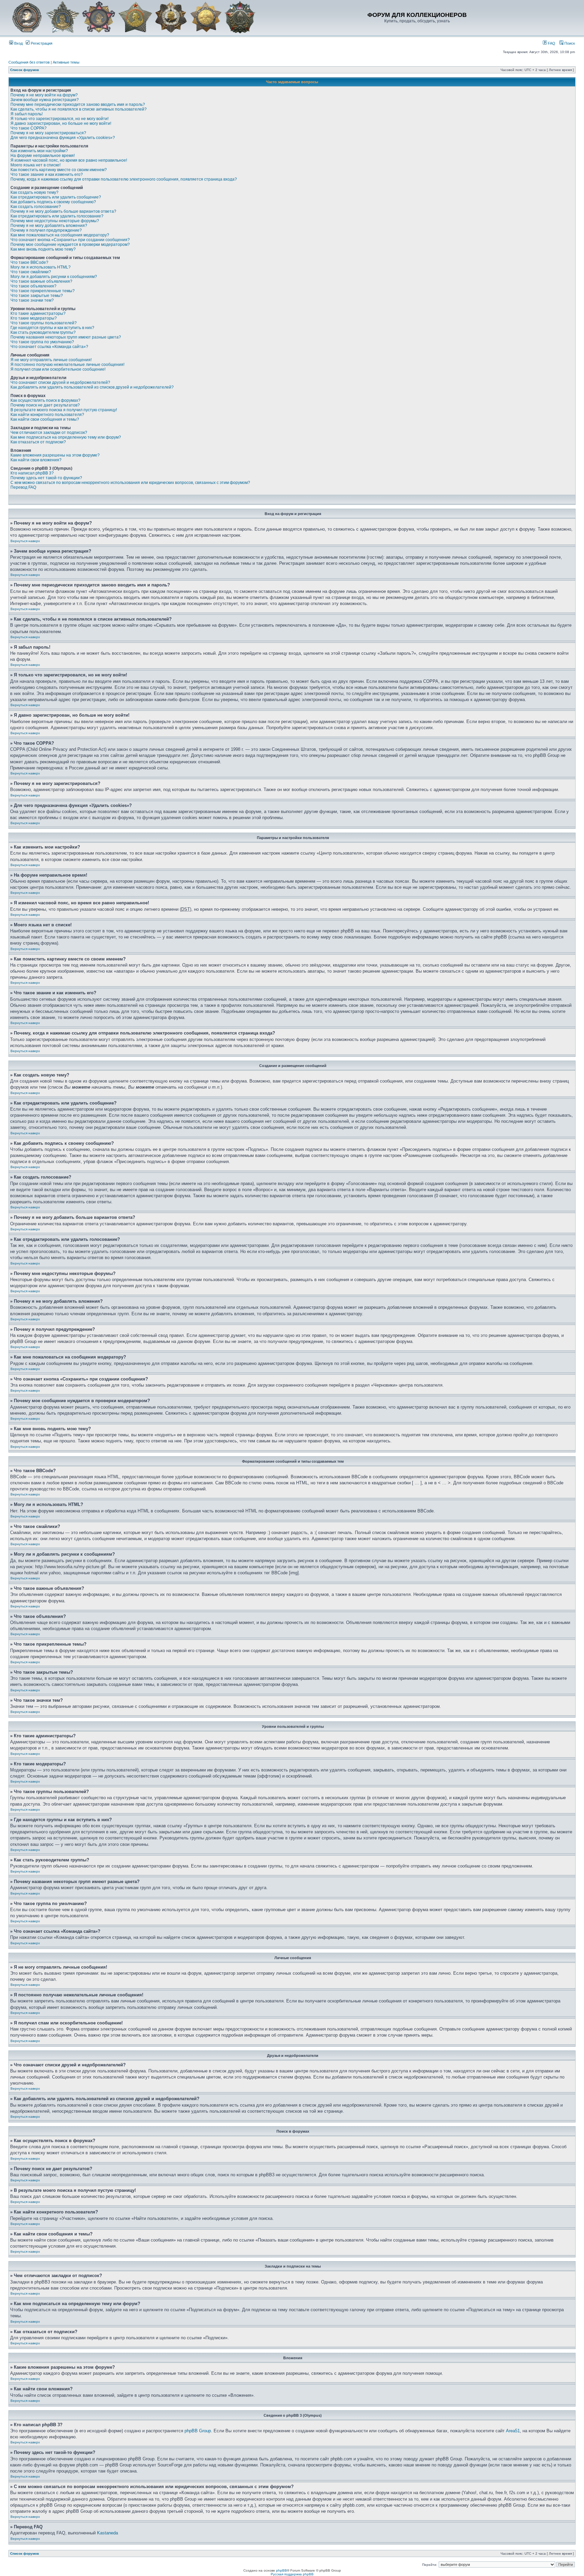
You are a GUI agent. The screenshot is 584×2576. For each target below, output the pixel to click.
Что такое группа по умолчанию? (42, 342)
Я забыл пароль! (27, 114)
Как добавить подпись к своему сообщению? (53, 202)
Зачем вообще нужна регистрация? (45, 100)
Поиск (569, 43)
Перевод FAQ (23, 487)
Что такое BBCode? (29, 262)
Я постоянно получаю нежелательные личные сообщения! (67, 365)
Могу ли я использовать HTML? (41, 267)
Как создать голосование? (36, 207)
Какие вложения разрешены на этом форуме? (55, 455)
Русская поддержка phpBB (292, 2574)
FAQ (551, 43)
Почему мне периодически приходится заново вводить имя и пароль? (78, 105)
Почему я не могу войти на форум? (44, 95)
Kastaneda (107, 2533)
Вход (18, 43)
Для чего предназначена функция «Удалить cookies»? (63, 138)
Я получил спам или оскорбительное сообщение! (58, 369)
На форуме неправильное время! (43, 156)
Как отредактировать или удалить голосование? (57, 216)
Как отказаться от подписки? (38, 442)
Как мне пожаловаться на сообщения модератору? (60, 235)
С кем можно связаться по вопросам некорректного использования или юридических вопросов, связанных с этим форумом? (130, 483)
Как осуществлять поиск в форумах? (45, 400)
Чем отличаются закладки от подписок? (49, 433)
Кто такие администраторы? (38, 314)
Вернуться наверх (25, 541)
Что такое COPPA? (29, 128)
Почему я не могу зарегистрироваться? (48, 133)
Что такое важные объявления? (41, 281)
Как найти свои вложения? (36, 460)
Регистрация (41, 43)
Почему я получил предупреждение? (46, 230)
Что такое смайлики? (31, 272)
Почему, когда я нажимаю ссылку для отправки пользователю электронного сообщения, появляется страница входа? (124, 179)
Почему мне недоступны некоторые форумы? (55, 221)
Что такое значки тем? (32, 300)
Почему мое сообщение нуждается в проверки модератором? (70, 245)
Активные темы (66, 62)
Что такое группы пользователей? (44, 323)
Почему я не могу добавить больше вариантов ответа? (63, 211)
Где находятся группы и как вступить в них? (52, 328)
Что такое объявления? (33, 286)
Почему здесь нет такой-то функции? (46, 478)
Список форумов (25, 70)
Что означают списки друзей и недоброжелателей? (60, 382)
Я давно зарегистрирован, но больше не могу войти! (61, 123)
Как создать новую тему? (34, 192)
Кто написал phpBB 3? (32, 473)
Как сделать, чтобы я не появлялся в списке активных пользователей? (79, 109)
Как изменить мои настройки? (39, 151)
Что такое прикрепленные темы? (43, 291)
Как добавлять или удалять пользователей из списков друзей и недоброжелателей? (92, 387)
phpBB (282, 2570)
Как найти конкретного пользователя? (47, 415)
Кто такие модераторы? (34, 318)
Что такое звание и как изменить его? (47, 175)
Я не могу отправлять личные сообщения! (51, 360)
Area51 (513, 2431)
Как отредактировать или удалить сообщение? (56, 197)
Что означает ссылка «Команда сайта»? (49, 347)
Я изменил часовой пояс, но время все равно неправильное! (69, 160)
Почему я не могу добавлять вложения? (49, 226)
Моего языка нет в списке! (35, 165)
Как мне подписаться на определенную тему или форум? (66, 437)
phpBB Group (198, 2431)
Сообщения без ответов (29, 62)
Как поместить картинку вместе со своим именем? (59, 170)
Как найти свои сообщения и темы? (45, 419)
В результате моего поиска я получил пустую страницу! (64, 410)
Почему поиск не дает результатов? (45, 405)
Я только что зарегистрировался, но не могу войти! (59, 119)
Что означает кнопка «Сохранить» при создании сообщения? (70, 240)
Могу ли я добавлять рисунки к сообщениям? (54, 277)
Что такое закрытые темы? (37, 296)
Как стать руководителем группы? (43, 332)
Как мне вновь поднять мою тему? (43, 249)
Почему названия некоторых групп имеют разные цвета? (66, 337)
